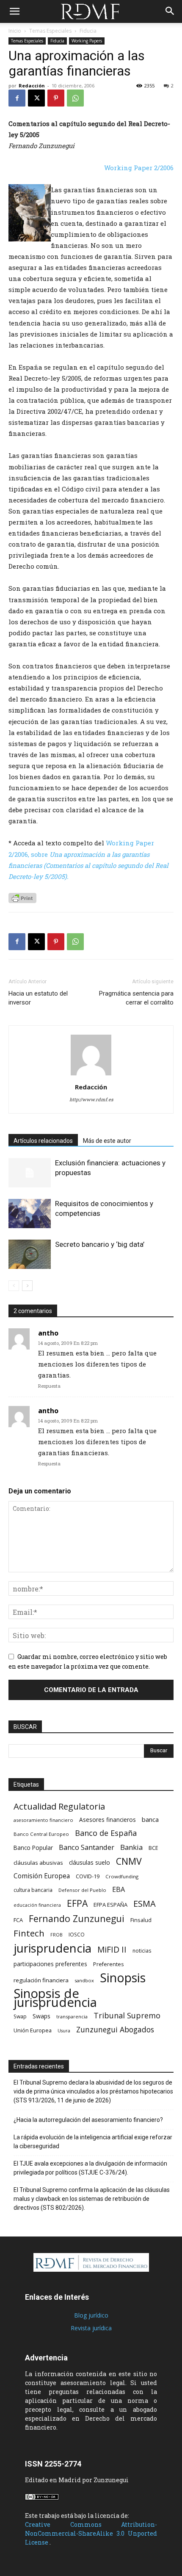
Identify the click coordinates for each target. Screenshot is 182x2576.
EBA (119, 1890)
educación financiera (37, 1905)
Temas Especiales (50, 31)
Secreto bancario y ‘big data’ (100, 1244)
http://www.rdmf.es (91, 1099)
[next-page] (27, 1286)
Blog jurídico (91, 2315)
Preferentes (108, 1964)
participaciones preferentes (50, 1964)
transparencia (72, 2016)
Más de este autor (107, 1141)
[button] (14, 11)
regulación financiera (41, 1980)
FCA (18, 1920)
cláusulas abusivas (38, 1863)
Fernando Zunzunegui (77, 1918)
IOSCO (77, 1935)
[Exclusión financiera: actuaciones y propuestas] (30, 1173)
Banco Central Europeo (41, 1834)
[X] (36, 98)
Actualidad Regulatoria (59, 1806)
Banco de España (106, 1833)
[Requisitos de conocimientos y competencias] (30, 1214)
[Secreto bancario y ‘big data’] (30, 1254)
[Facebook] (17, 98)
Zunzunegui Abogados (115, 2030)
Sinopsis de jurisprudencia (55, 1998)
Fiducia (88, 31)
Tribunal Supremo (127, 2016)
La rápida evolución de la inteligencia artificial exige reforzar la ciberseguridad (93, 2142)
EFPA (77, 1903)
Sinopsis (123, 1977)
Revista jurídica (91, 2328)
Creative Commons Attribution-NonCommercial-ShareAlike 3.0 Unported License (91, 2533)
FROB (57, 1935)
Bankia (131, 1847)
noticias (142, 1950)
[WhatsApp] (75, 98)
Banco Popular (33, 1848)
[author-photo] (91, 1075)
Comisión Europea (42, 1876)
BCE (153, 1848)
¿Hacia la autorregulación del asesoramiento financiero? (88, 2120)
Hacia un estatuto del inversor (38, 998)
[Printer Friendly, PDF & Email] (22, 898)
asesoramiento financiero (43, 1820)
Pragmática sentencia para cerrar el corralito (136, 998)
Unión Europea (33, 2030)
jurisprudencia (52, 1948)
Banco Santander (87, 1847)
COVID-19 (88, 1876)
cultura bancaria (33, 1890)
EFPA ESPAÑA (110, 1905)
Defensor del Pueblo (82, 1890)
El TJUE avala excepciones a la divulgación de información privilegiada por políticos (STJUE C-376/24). (90, 2168)
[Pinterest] (56, 98)
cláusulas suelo (90, 1862)
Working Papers (87, 41)
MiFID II (112, 1949)
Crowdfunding (122, 1876)
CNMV (129, 1861)
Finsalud (141, 1920)
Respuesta (49, 1386)
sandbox (84, 1980)
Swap (20, 2016)
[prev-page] (14, 1286)
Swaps (41, 2016)
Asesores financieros (108, 1820)
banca (150, 1819)
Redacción (32, 86)
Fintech (29, 1933)
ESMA (145, 1904)
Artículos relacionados (43, 1141)
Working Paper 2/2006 (139, 168)
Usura (64, 2031)
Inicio (15, 31)
